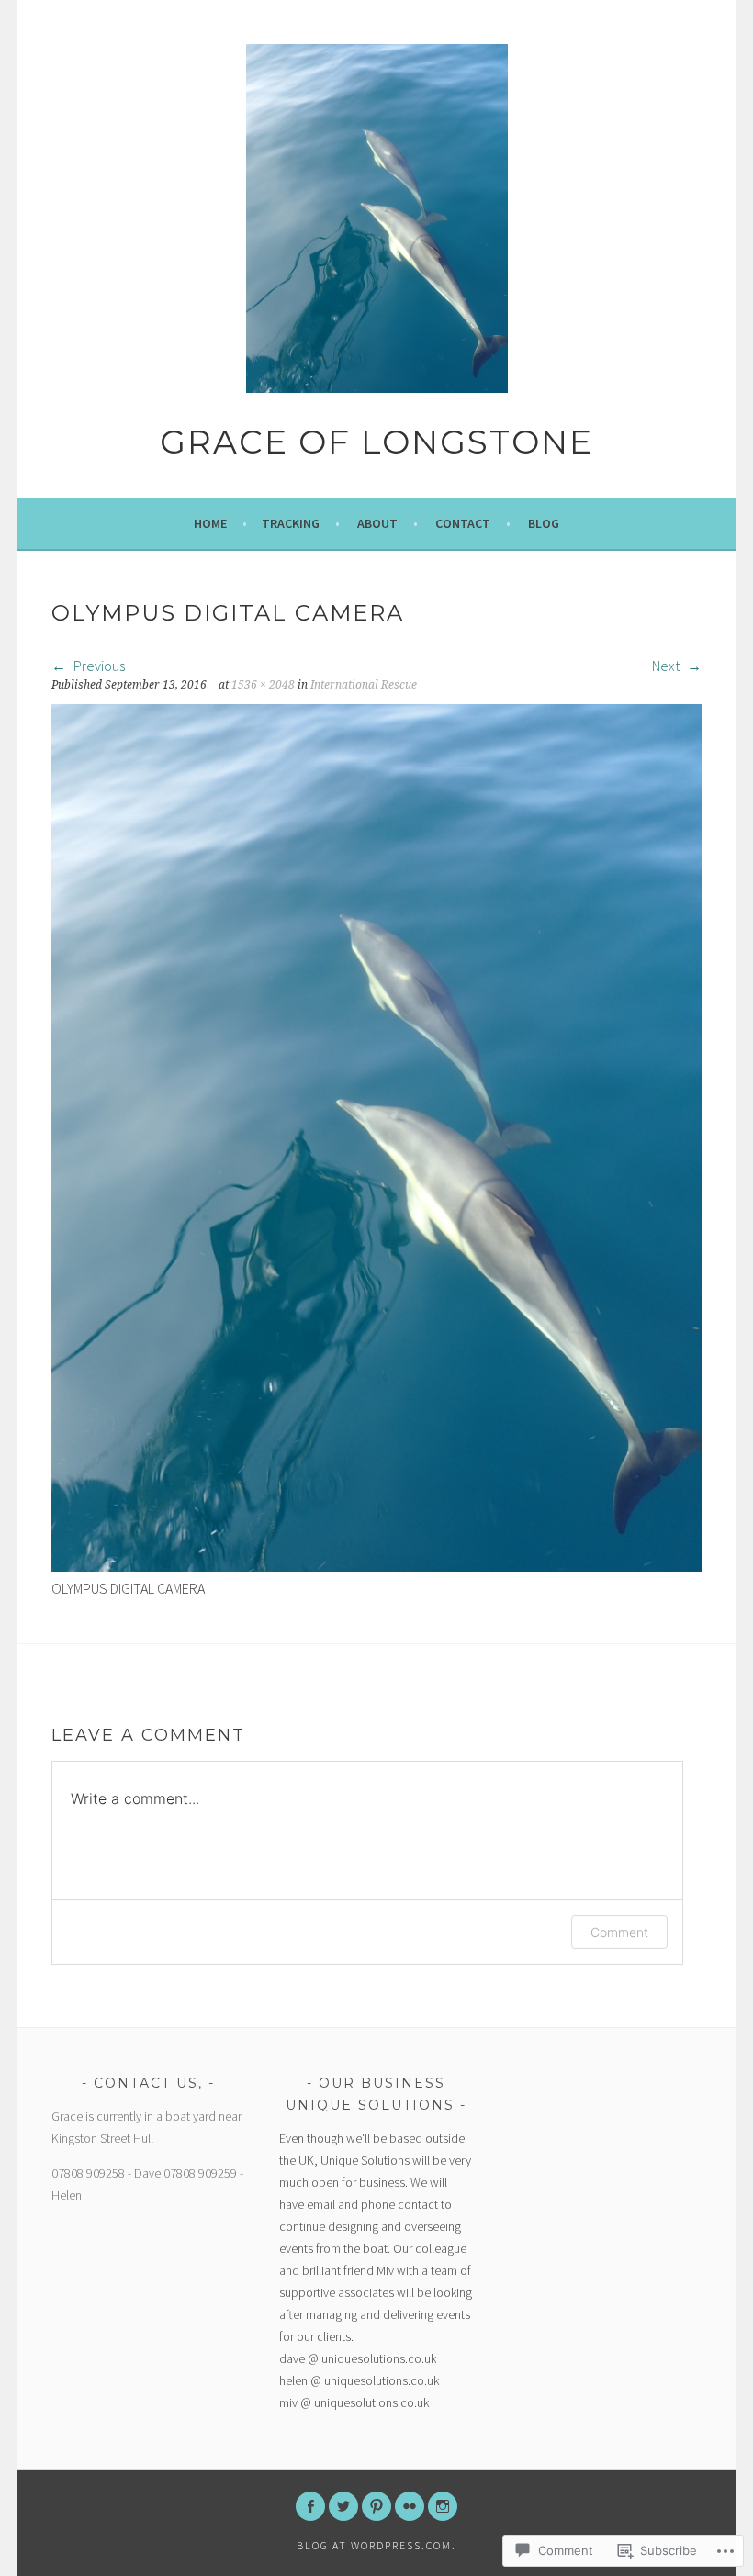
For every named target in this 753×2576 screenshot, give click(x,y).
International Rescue (364, 685)
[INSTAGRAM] (443, 2506)
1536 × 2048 (263, 685)
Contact (463, 523)
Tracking (291, 523)
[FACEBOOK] (310, 2506)
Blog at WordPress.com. (376, 2545)
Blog (544, 523)
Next (667, 666)
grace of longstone (376, 442)
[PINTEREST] (376, 2506)
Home (210, 523)
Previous (98, 666)
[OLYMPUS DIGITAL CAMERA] (377, 1566)
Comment (619, 1932)
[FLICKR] (410, 2506)
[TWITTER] (343, 2506)
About (377, 523)
